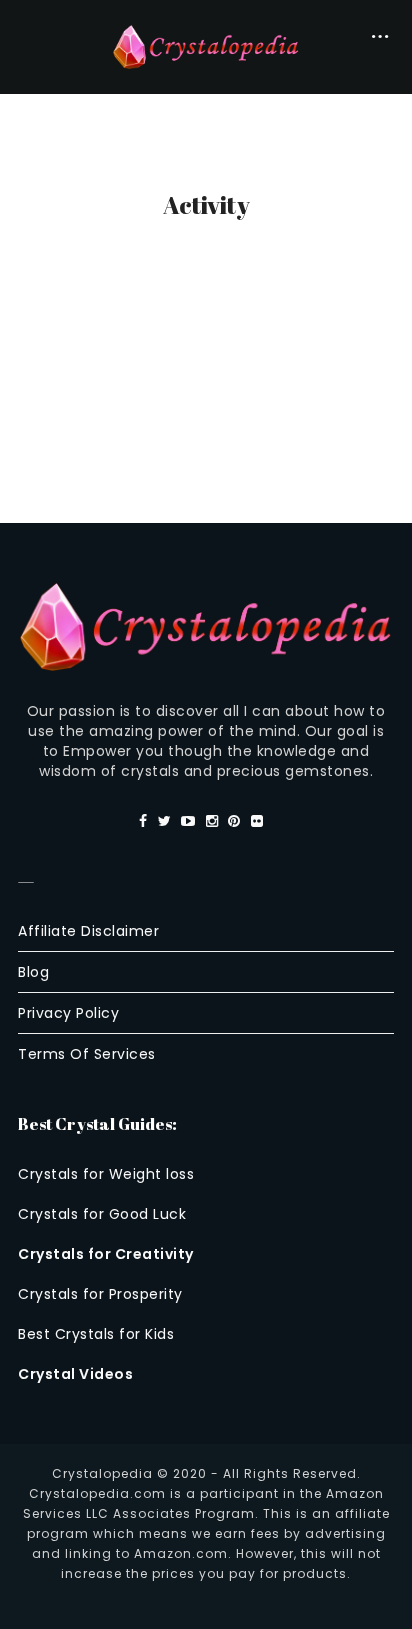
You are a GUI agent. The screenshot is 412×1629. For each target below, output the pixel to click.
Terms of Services (87, 1054)
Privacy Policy (68, 1013)
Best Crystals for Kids (96, 1334)
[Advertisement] (206, 367)
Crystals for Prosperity (100, 1294)
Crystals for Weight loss (106, 1174)
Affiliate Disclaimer (88, 931)
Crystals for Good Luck (102, 1214)
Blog (33, 972)
